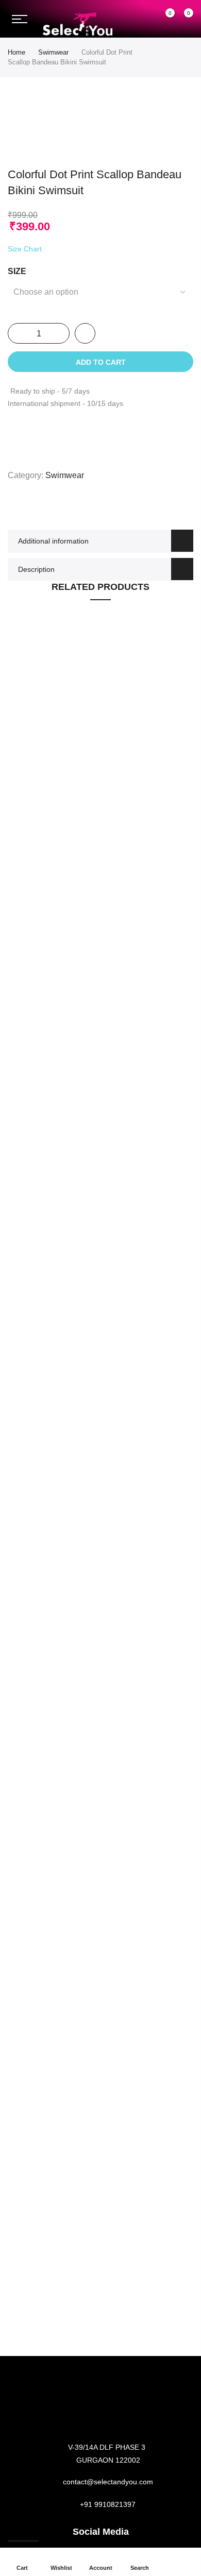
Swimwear (53, 52)
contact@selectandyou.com (108, 2482)
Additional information (53, 541)
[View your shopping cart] (181, 20)
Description (36, 569)
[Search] (145, 19)
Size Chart (25, 249)
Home (16, 52)
